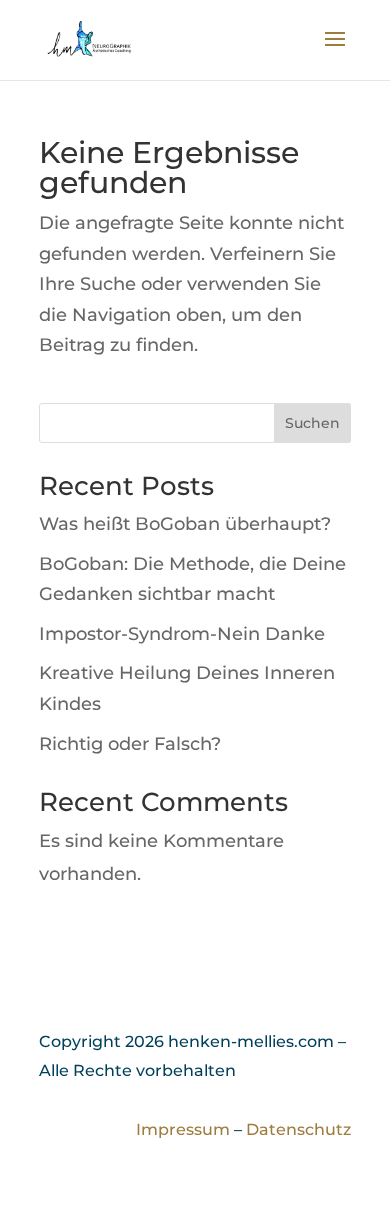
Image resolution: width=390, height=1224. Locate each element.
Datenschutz (298, 1129)
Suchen (312, 423)
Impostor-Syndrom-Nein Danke (182, 634)
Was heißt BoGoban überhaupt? (185, 524)
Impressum (183, 1129)
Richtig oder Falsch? (130, 744)
